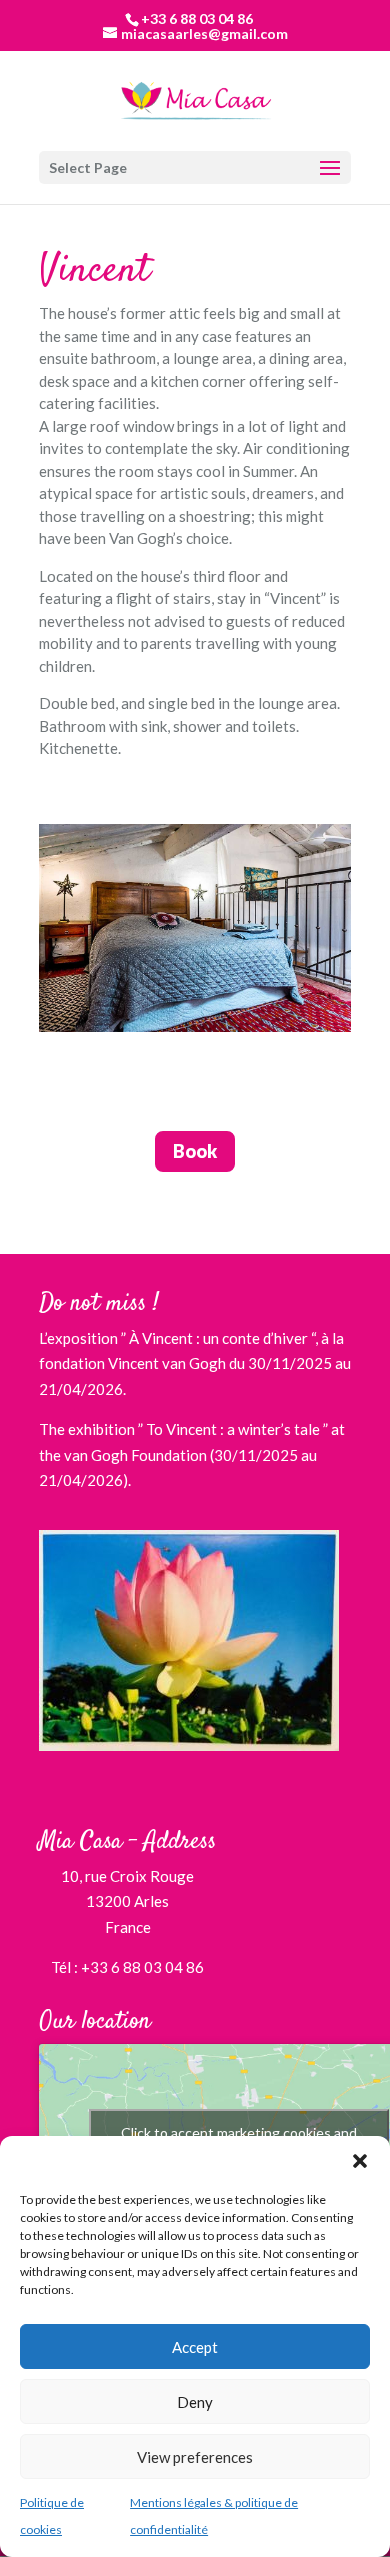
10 (263, 1079)
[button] (360, 2161)
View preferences (195, 2457)
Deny (195, 2402)
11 (280, 1079)
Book (195, 1151)
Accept (195, 2347)
